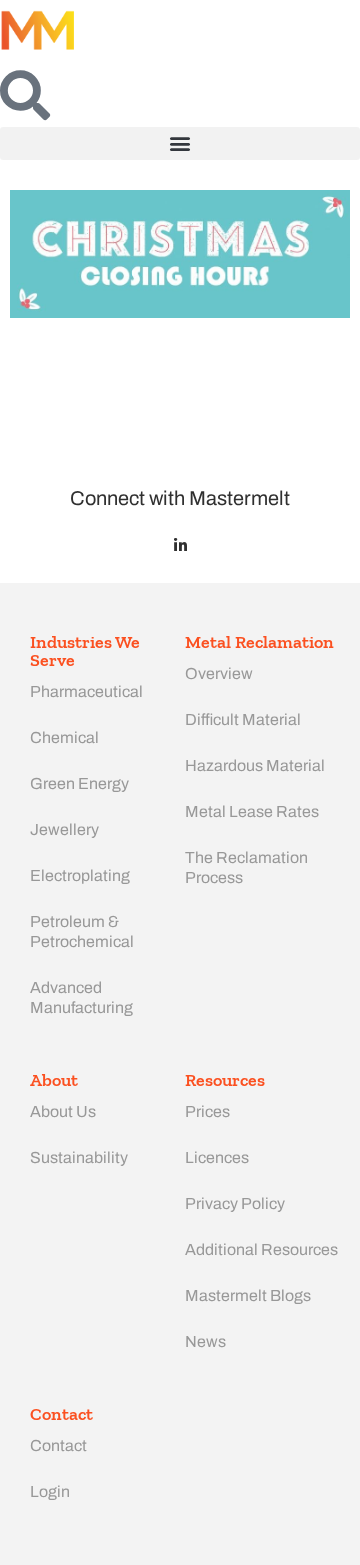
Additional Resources (261, 1249)
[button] (180, 143)
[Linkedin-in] (180, 545)
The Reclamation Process (246, 867)
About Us (63, 1111)
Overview (219, 673)
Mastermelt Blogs (248, 1295)
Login (50, 1491)
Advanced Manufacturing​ (81, 997)
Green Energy (79, 783)
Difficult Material (243, 719)
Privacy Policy (235, 1203)
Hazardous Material (255, 765)
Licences (217, 1157)
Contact (58, 1445)
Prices (207, 1111)
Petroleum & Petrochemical (82, 931)
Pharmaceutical (86, 691)
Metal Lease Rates (252, 811)
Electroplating (80, 875)
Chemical (64, 737)
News (205, 1341)
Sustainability (79, 1157)
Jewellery (64, 829)
